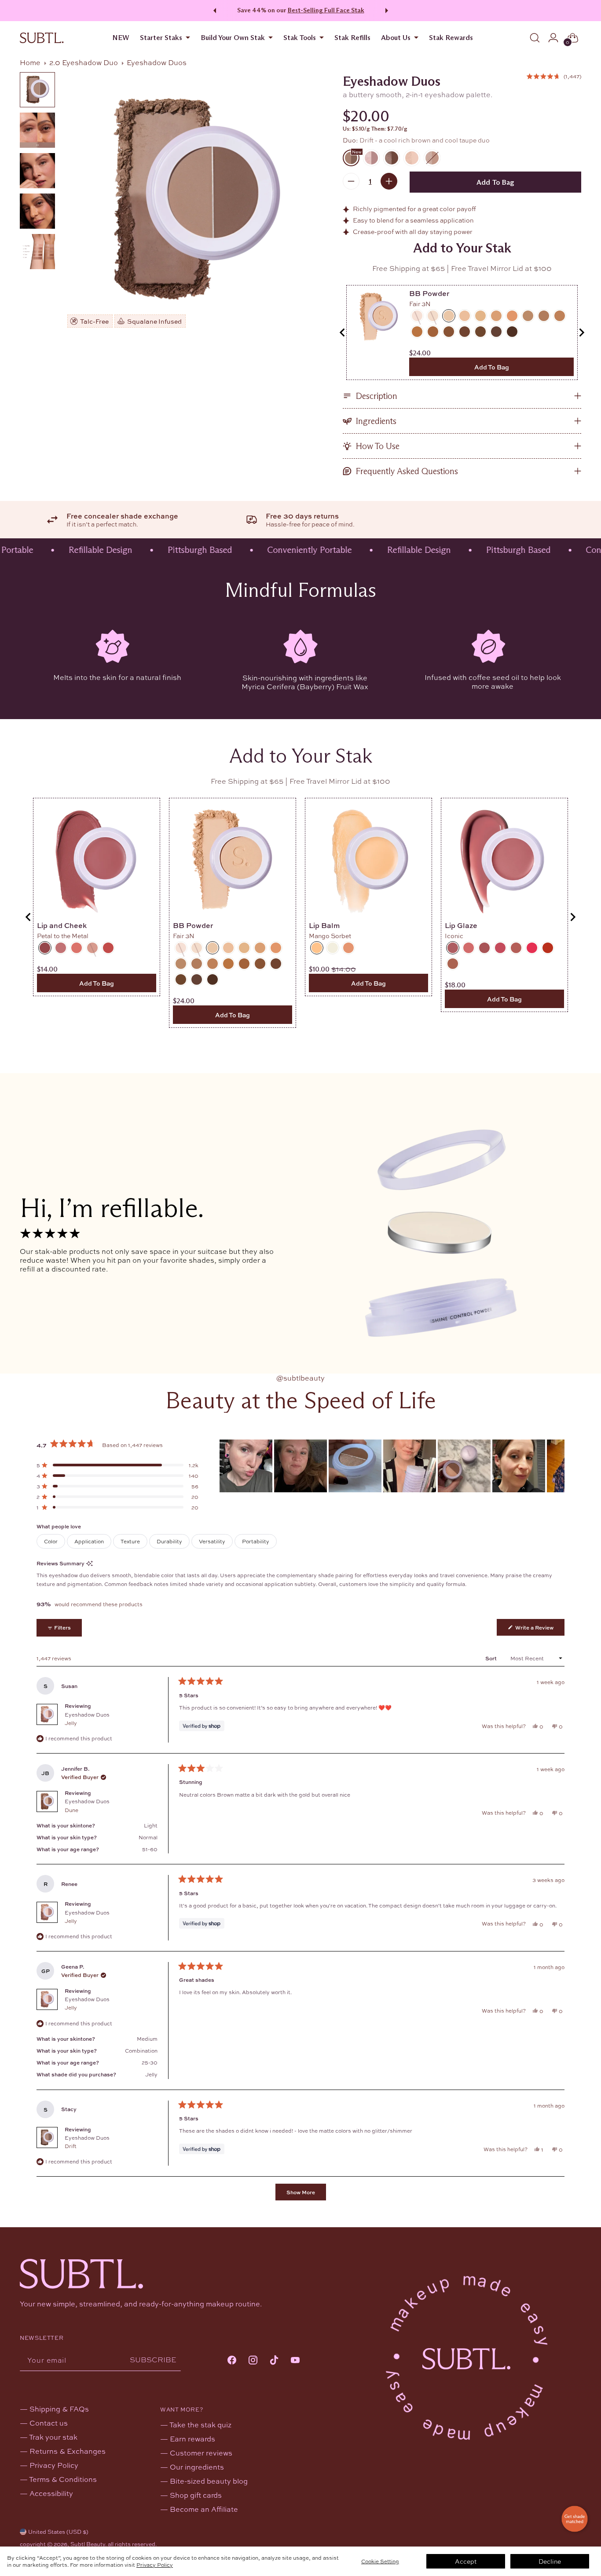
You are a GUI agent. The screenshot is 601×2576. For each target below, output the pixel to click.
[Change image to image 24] (37, 211)
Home (30, 62)
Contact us (49, 2423)
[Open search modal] (535, 38)
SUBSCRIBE (153, 2359)
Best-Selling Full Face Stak (326, 10)
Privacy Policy (155, 2565)
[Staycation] (432, 158)
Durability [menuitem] (169, 1541)
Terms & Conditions (63, 2479)
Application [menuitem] (89, 1541)
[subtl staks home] (42, 38)
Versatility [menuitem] (212, 1541)
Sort (492, 1658)
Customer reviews (201, 2453)
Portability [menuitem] (256, 1541)
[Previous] (213, 11)
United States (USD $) (58, 2532)
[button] (554, 76)
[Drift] (195, 200)
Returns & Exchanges (68, 2451)
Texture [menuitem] (130, 1541)
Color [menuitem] (51, 1541)
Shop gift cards (196, 2495)
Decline (550, 2561)
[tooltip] (90, 1563)
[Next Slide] (557, 1466)
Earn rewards (192, 2439)
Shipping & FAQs (59, 2409)
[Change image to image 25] (37, 252)
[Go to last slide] (343, 333)
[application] (575, 2519)
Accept (466, 2561)
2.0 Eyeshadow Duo (84, 62)
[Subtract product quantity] (351, 181)
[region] (392, 1466)
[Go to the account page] (553, 38)
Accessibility (51, 2493)
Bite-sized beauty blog (209, 2481)
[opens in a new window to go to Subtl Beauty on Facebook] (232, 2361)
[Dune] (392, 158)
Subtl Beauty (88, 2544)
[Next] (388, 11)
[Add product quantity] (389, 181)
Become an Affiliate (204, 2509)
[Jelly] (371, 158)
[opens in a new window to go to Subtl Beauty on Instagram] (253, 2361)
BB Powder (429, 293)
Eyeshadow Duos (87, 1719)
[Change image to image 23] (37, 171)
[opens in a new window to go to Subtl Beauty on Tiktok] (274, 2361)
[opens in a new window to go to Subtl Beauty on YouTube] (295, 2361)
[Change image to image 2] (37, 130)
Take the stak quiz (200, 2424)
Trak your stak (53, 2437)
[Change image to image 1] (37, 90)
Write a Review (539, 1629)
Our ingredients (197, 2467)
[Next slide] (581, 333)
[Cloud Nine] (412, 158)
